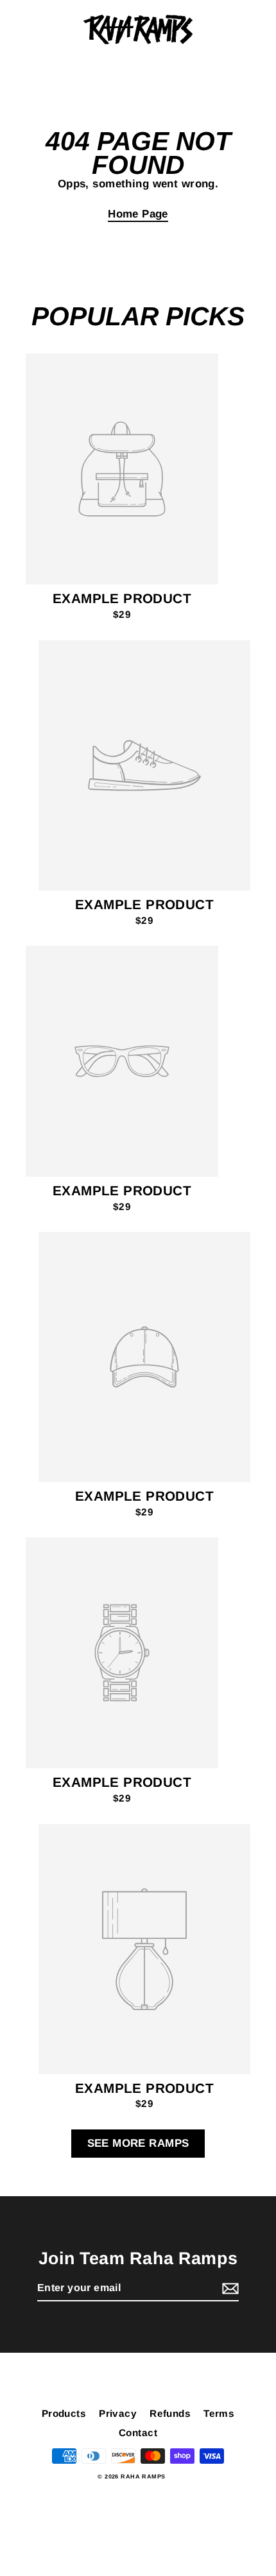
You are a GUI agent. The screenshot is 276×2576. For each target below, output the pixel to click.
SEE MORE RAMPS (138, 2143)
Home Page (138, 214)
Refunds (170, 2413)
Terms (219, 2413)
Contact (138, 2433)
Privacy (118, 2413)
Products (64, 2413)
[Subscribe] (229, 2289)
